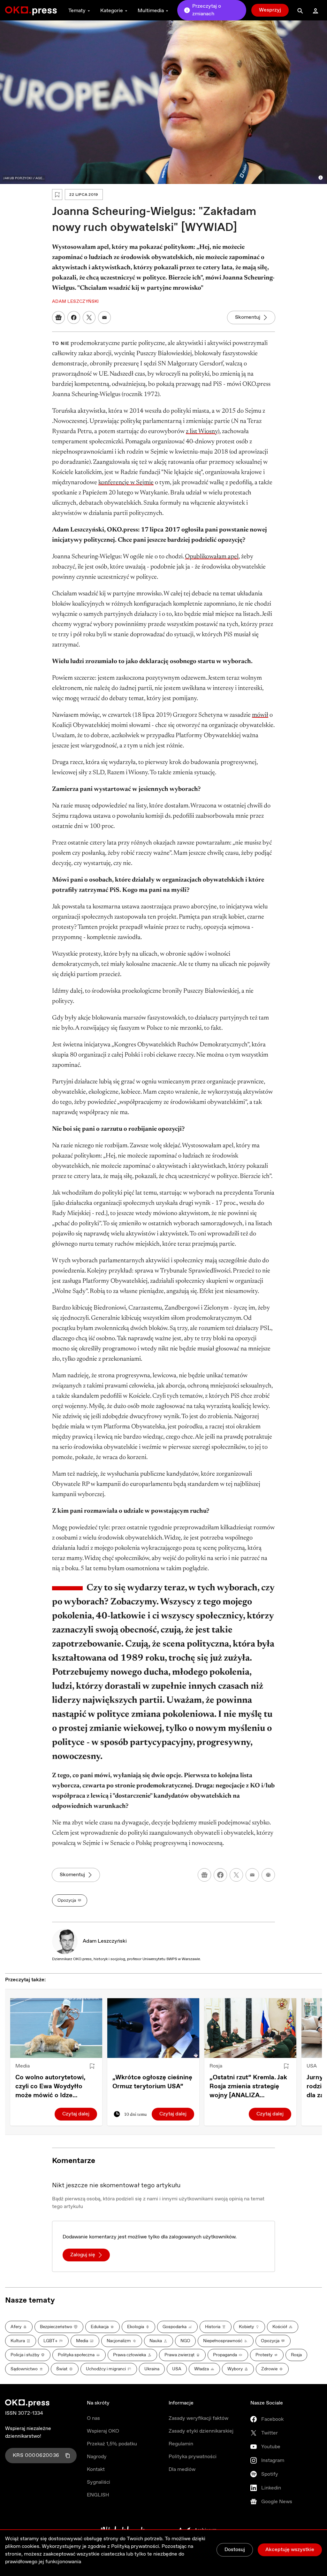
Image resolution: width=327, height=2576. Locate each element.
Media (23, 2066)
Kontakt (96, 2469)
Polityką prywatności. (136, 2546)
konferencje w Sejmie (126, 483)
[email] (252, 1875)
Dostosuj (235, 2550)
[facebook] (220, 1875)
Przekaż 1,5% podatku (112, 2444)
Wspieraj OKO (103, 2431)
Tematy (77, 11)
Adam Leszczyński (105, 1941)
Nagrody (97, 2457)
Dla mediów (182, 2469)
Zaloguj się (83, 2255)
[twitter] (236, 1875)
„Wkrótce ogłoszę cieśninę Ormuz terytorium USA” (152, 2082)
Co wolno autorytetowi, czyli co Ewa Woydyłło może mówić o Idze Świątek (50, 2087)
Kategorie (112, 11)
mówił (260, 715)
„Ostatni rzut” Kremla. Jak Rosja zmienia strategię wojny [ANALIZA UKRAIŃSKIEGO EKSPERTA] (248, 2087)
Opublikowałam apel (212, 557)
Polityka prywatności (193, 2457)
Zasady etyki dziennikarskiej (201, 2431)
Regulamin (181, 2444)
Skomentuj (248, 317)
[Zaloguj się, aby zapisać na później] (92, 2066)
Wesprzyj (270, 10)
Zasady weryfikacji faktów (198, 2418)
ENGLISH (98, 2495)
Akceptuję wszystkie (290, 2550)
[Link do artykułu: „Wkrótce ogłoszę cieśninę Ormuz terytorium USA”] (153, 2028)
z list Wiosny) (203, 432)
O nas (93, 2418)
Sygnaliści (99, 2482)
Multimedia (151, 11)
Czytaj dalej (76, 2114)
